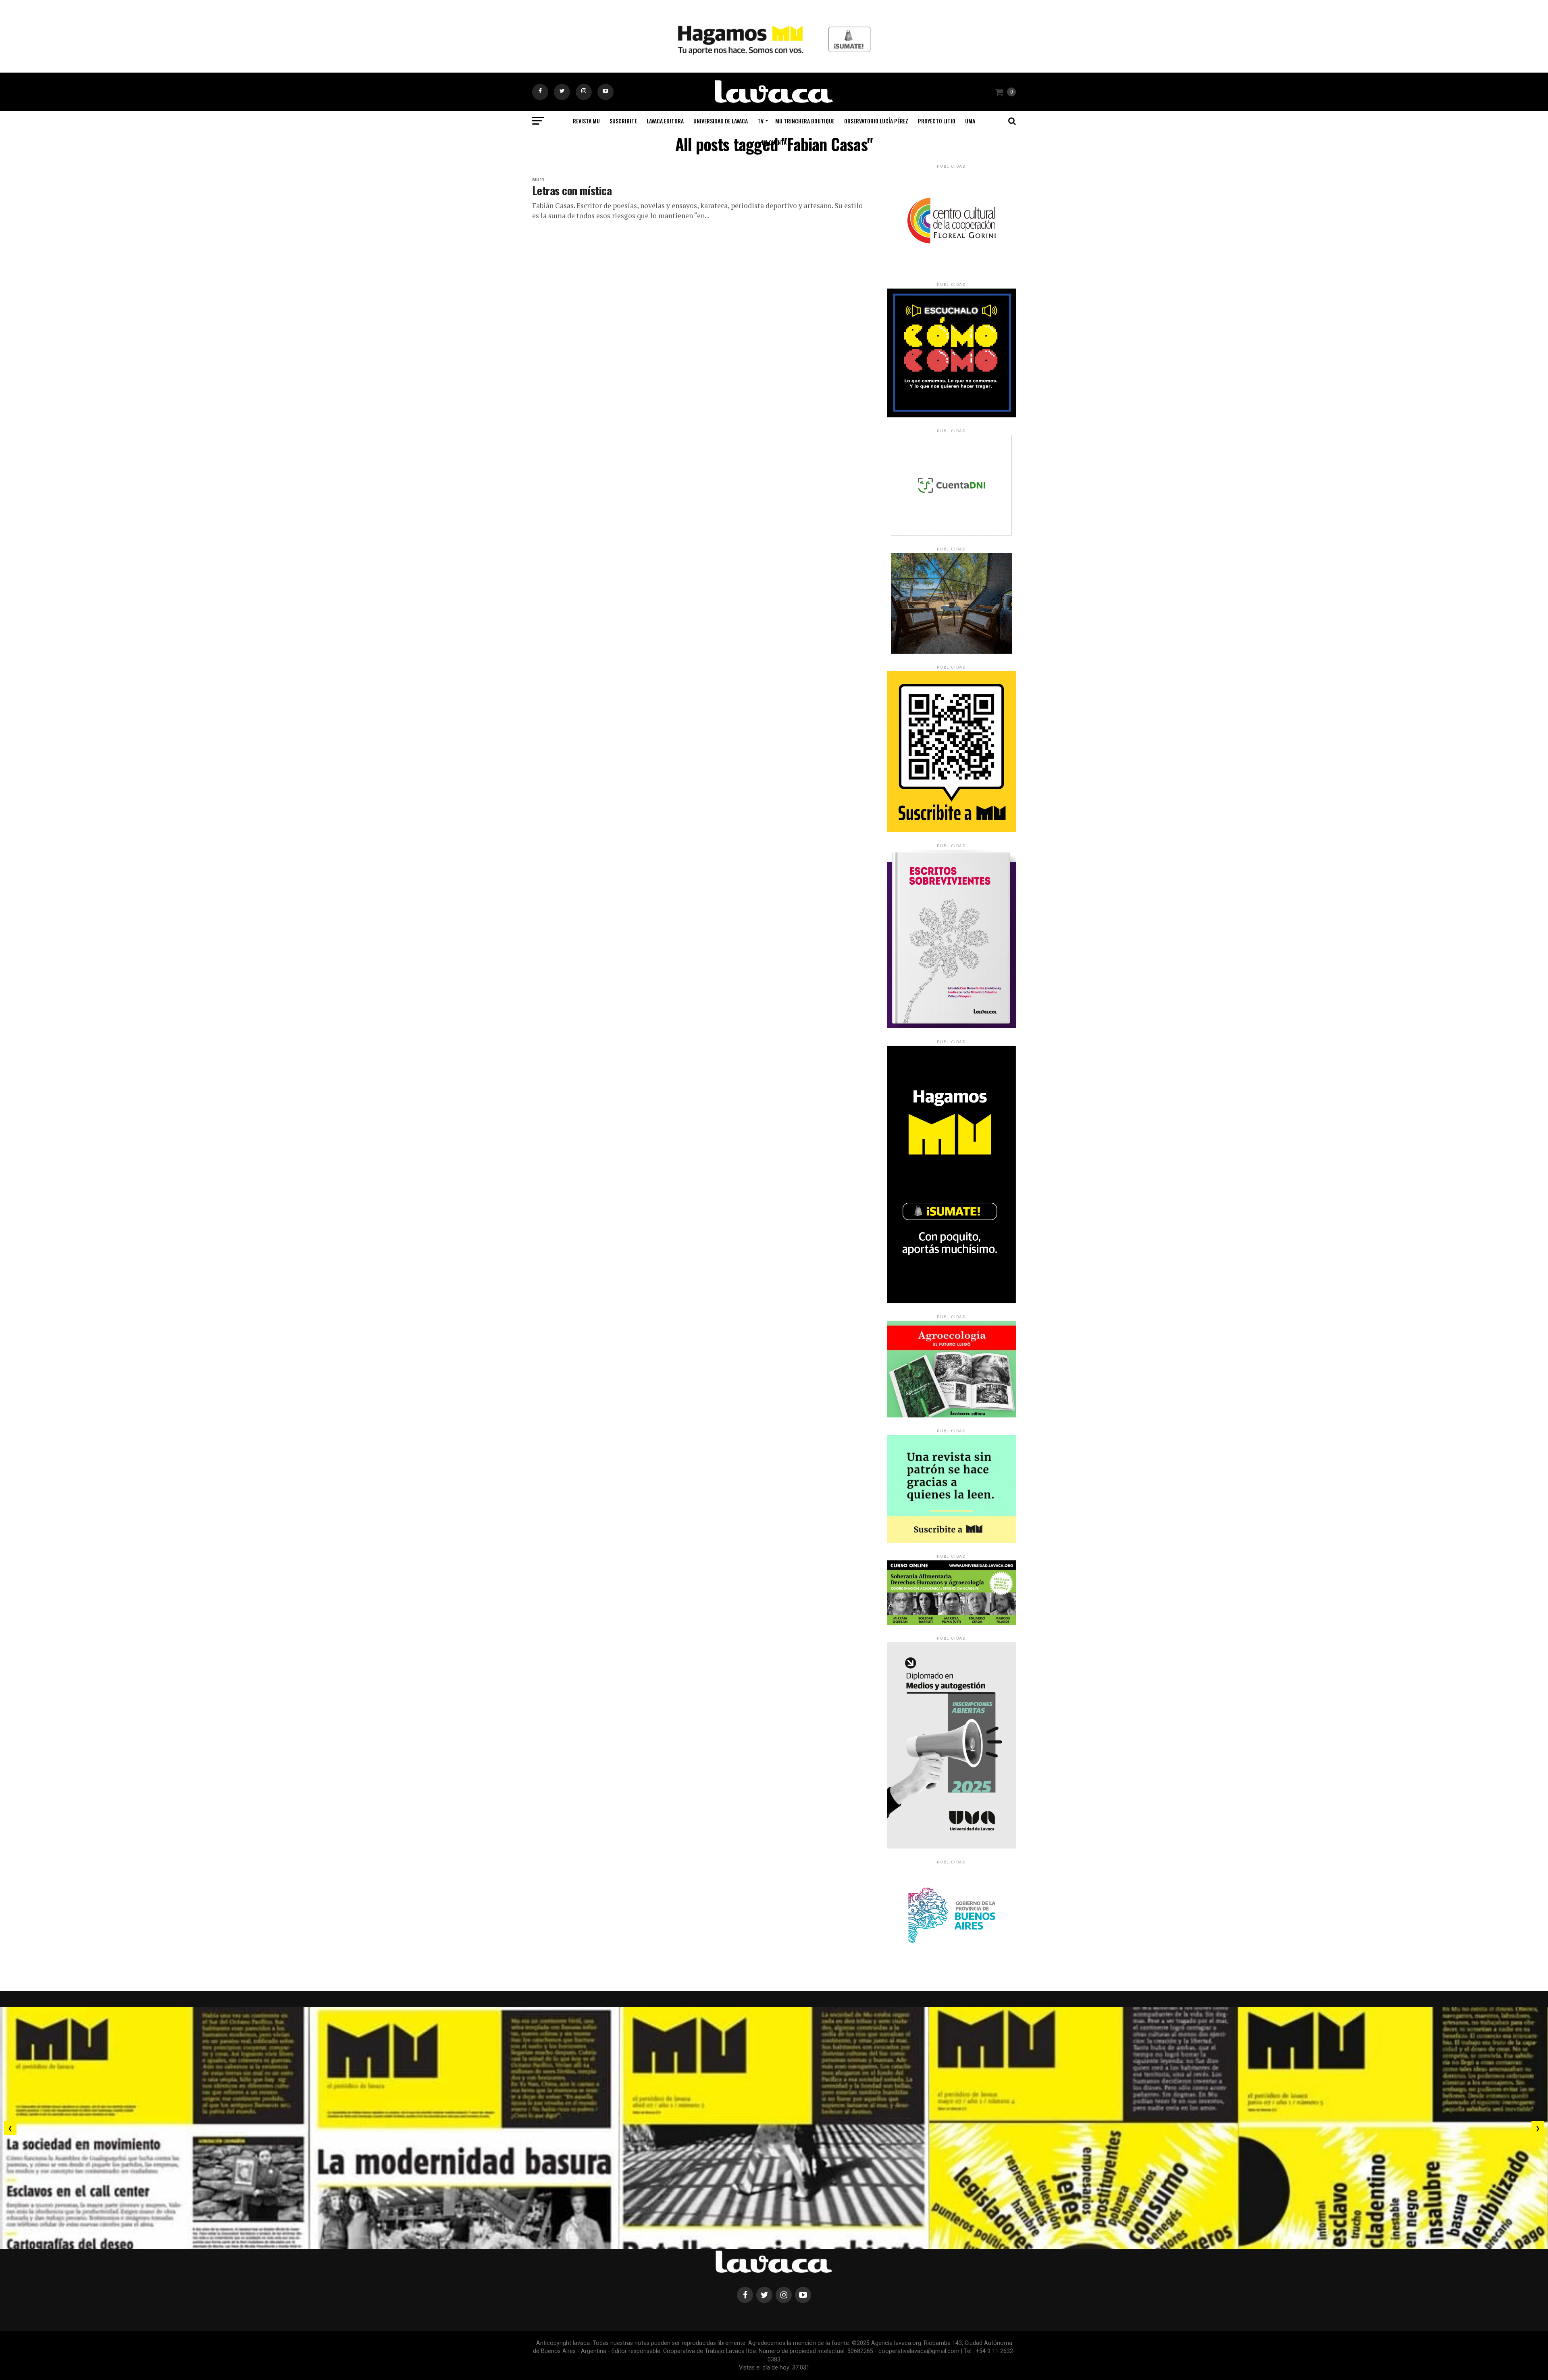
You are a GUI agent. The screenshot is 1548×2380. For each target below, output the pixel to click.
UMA (970, 121)
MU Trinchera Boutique (805, 121)
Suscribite (623, 121)
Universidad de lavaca (721, 121)
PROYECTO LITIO (937, 121)
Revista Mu (586, 121)
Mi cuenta (774, 142)
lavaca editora (665, 121)
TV (760, 121)
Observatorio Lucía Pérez (876, 121)
